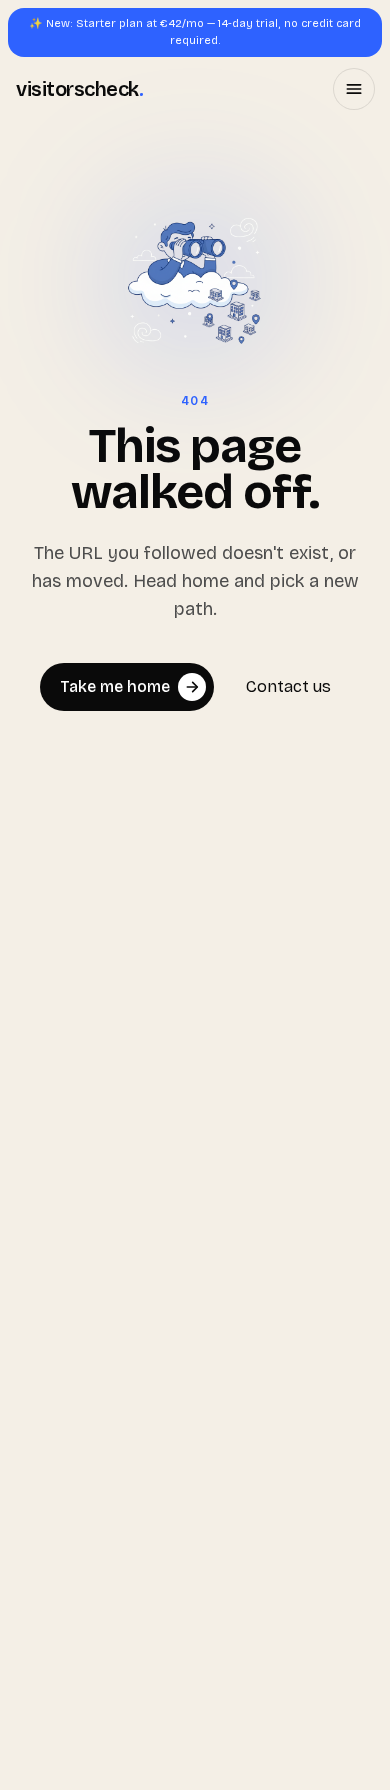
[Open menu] (354, 89)
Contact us (288, 686)
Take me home (115, 686)
